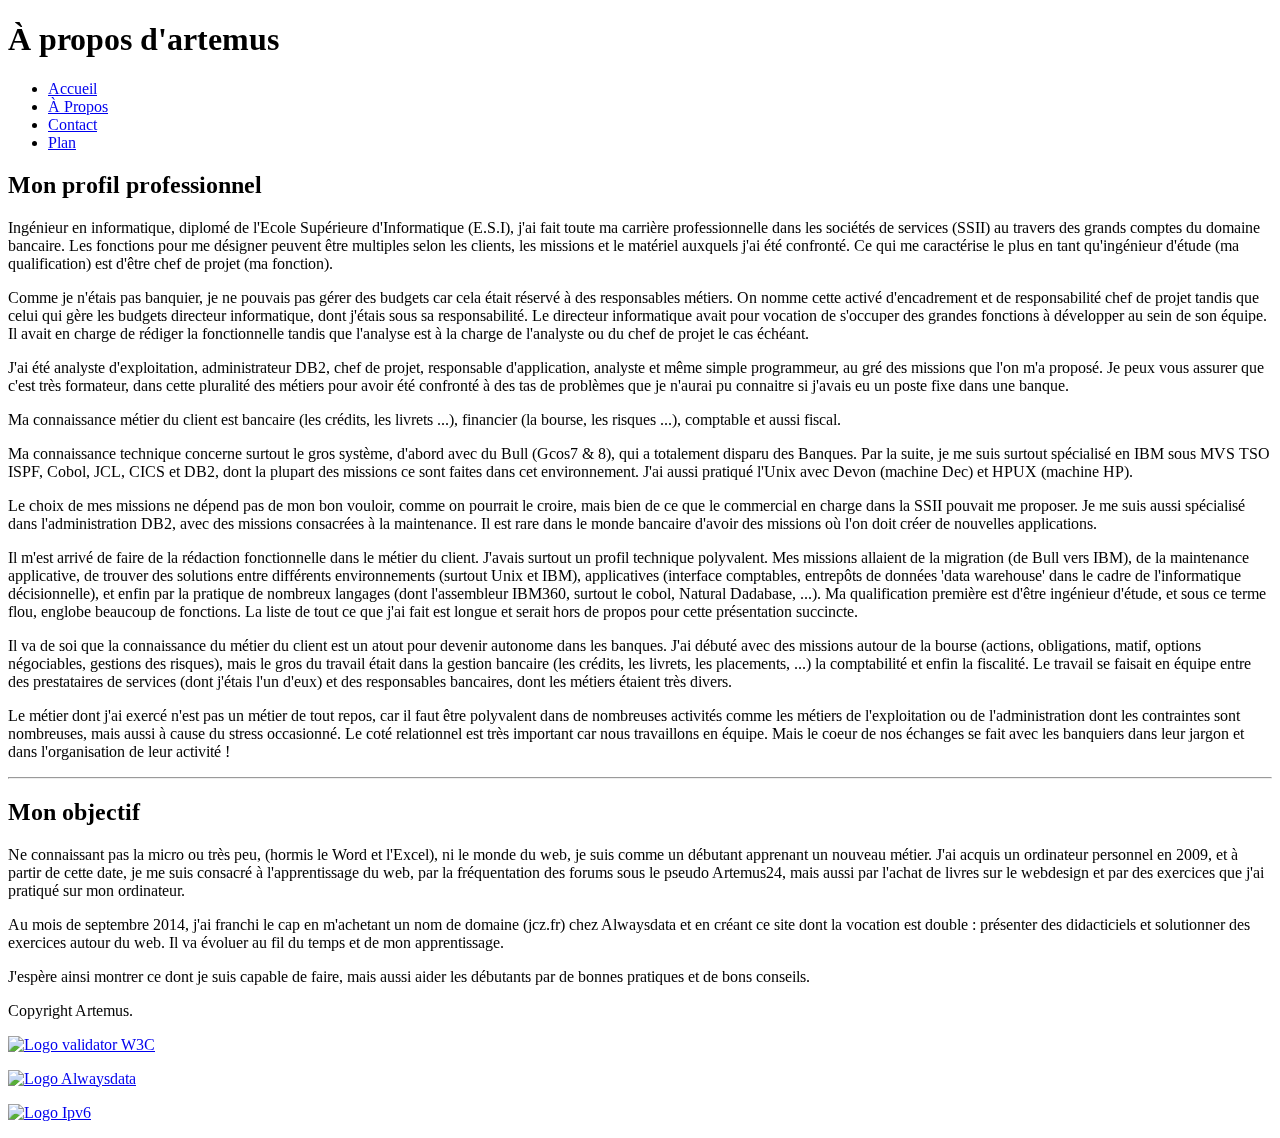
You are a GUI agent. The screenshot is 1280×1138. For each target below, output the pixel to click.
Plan (62, 142)
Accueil (72, 88)
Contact (72, 124)
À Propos (78, 106)
